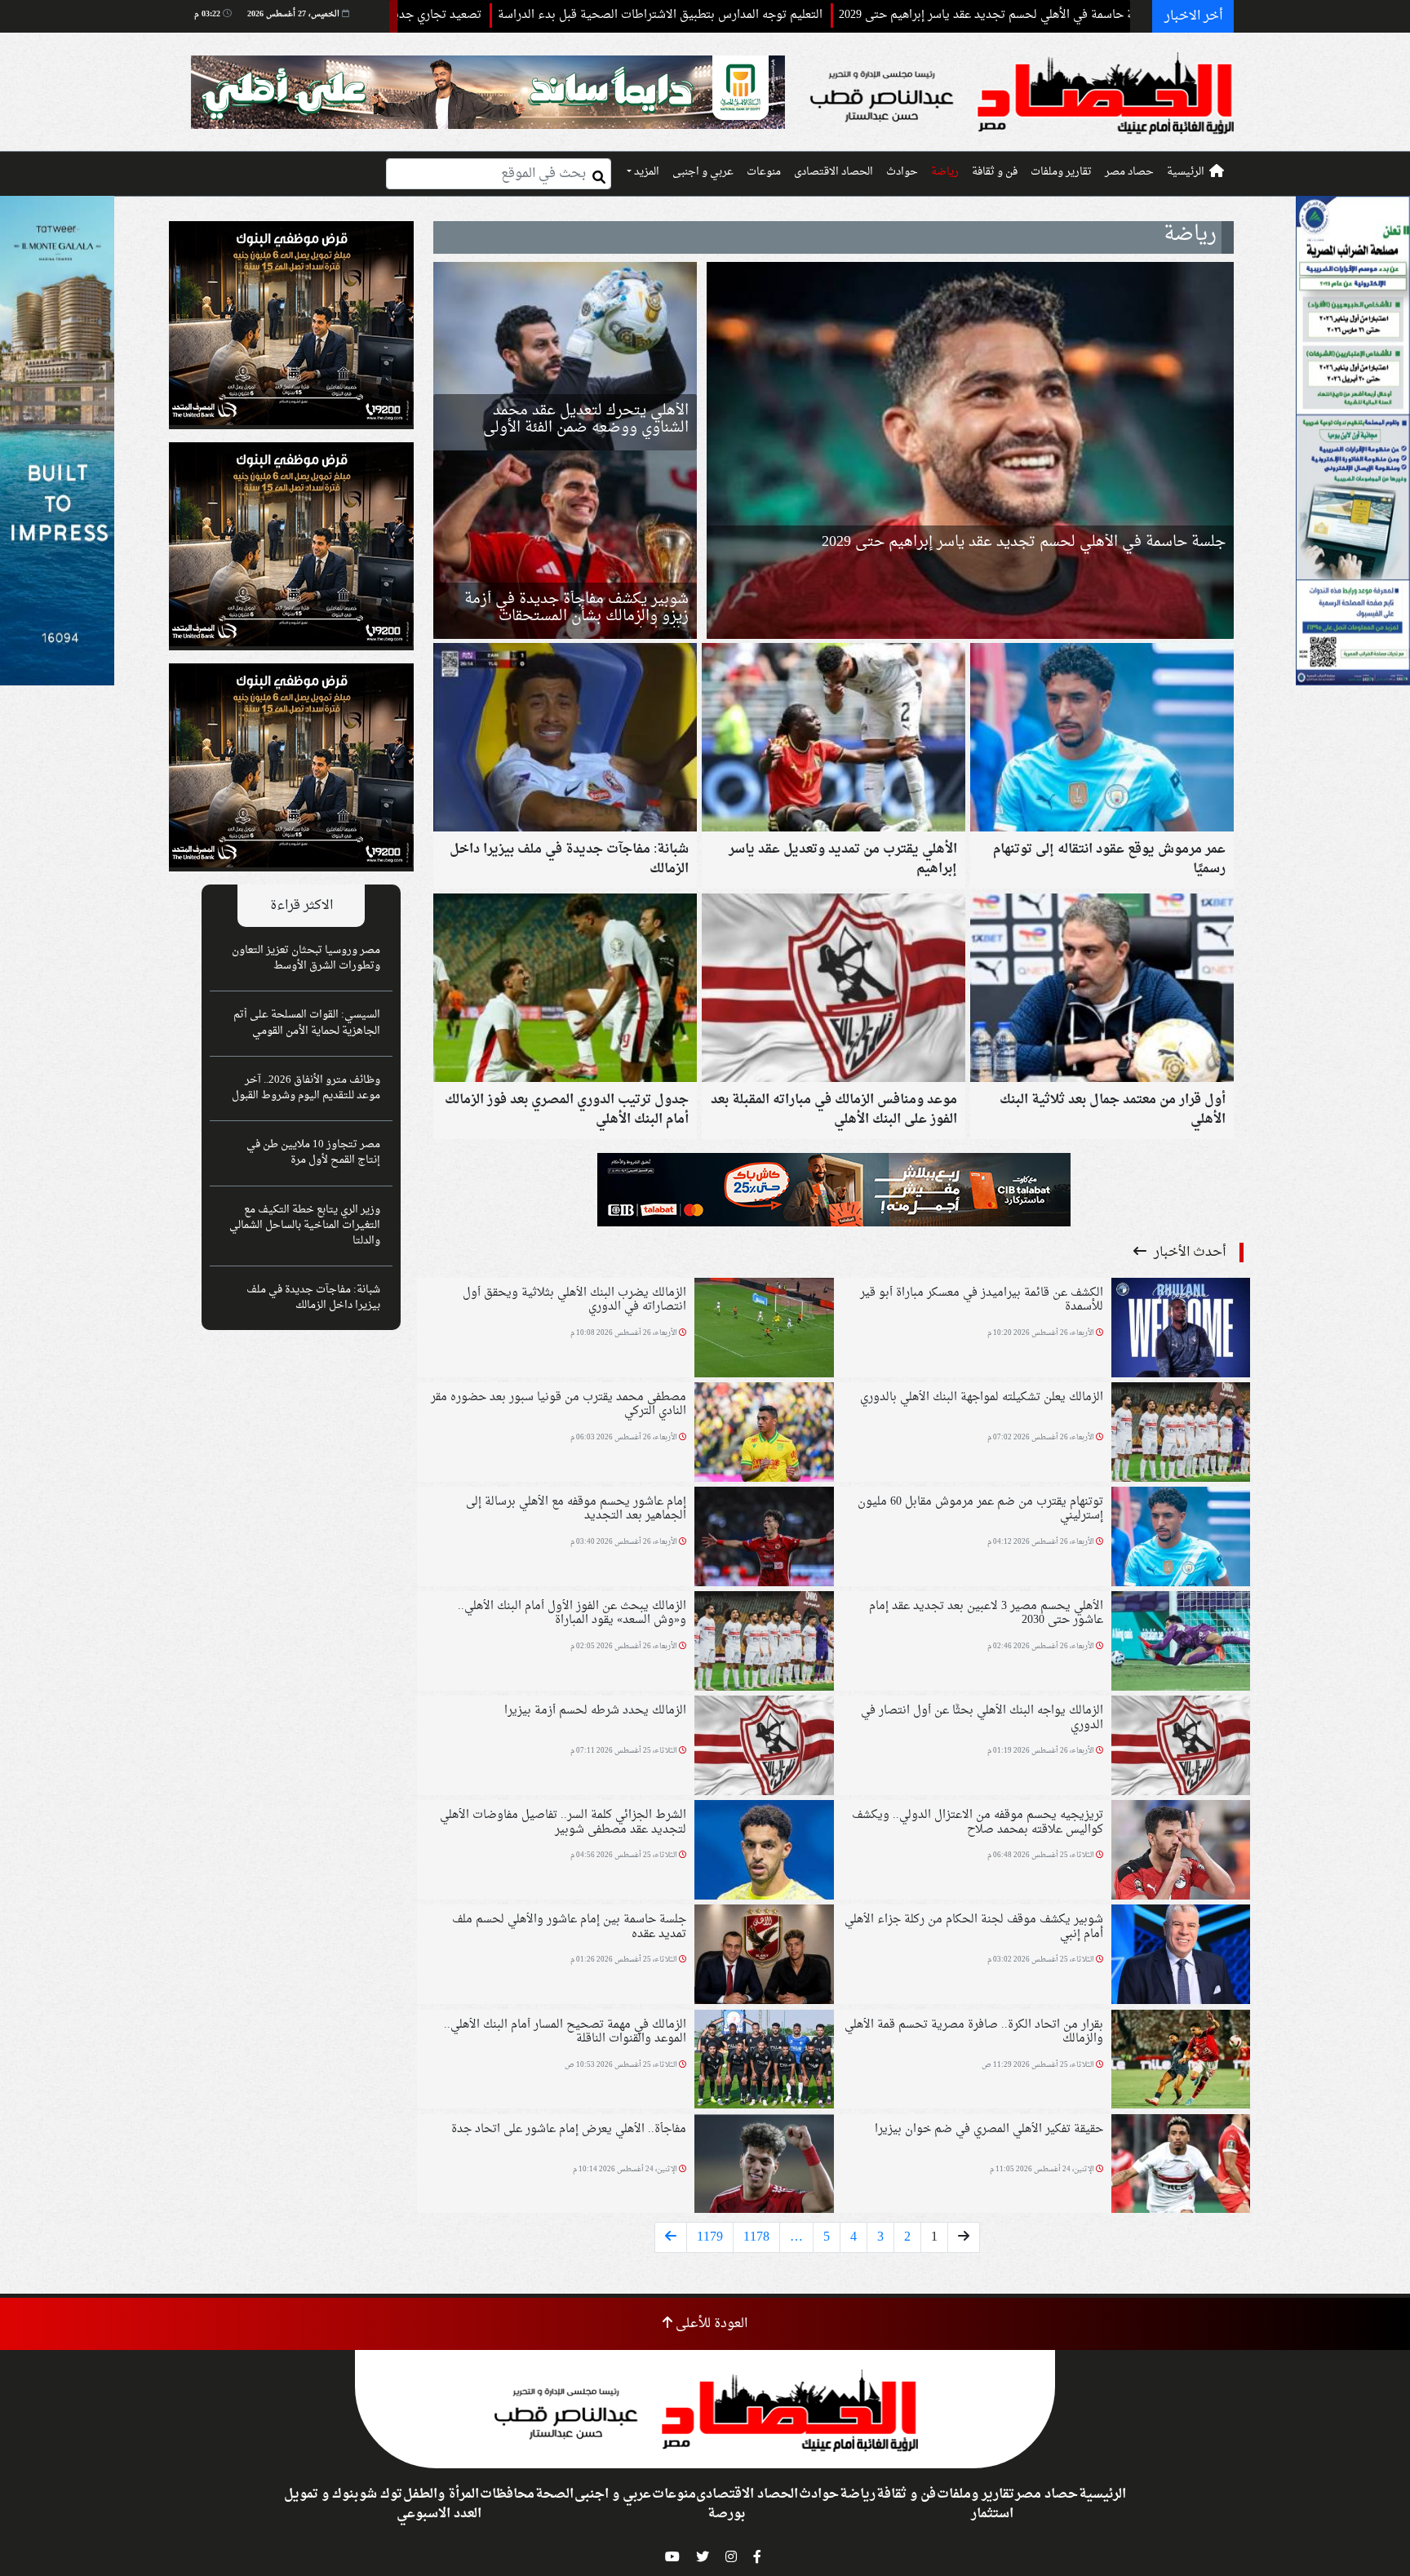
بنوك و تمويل (321, 2494)
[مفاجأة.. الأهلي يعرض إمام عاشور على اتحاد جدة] (764, 2166)
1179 (710, 2237)
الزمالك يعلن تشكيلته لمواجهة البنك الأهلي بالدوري (982, 1397)
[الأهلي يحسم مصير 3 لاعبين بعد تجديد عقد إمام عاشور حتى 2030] (1181, 1643)
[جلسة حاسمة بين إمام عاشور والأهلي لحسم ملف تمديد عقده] (764, 1957)
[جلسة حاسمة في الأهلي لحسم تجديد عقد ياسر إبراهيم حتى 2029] (970, 450)
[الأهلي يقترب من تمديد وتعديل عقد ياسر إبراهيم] (834, 739)
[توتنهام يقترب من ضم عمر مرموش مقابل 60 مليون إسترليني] (1181, 1538)
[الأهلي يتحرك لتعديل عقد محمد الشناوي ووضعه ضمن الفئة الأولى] (565, 356)
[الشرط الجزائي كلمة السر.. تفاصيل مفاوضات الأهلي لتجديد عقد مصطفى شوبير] (764, 1852)
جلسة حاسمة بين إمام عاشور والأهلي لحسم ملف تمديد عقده (569, 1926)
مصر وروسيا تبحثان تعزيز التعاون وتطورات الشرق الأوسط (306, 958)
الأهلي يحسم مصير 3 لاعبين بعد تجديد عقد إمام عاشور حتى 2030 (986, 1613)
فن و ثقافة (995, 172)
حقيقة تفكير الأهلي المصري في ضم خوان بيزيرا (989, 2129)
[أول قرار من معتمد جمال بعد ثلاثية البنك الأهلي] (1102, 990)
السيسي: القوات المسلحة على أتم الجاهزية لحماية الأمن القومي (307, 1023)
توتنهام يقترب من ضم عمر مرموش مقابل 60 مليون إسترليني (980, 1509)
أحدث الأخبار (1188, 1253)
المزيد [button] (645, 172)
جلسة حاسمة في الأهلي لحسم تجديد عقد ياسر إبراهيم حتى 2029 (1024, 542)
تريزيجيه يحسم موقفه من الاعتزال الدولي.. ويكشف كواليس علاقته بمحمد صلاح (978, 1822)
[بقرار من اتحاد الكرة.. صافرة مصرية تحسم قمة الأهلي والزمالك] (1181, 2061)
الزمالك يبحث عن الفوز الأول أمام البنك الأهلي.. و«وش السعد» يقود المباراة (572, 1613)
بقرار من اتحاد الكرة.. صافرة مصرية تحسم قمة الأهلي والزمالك (974, 2032)
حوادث (902, 172)
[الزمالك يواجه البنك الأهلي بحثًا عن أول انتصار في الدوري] (1181, 1748)
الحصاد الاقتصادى (834, 172)
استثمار (992, 2514)
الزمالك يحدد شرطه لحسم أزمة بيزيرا (595, 1711)
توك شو (381, 2494)
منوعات (764, 172)
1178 (756, 2237)
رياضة (945, 172)
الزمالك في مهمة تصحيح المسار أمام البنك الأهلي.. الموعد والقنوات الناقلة (565, 2032)
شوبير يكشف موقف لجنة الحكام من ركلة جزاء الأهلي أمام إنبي (974, 1926)
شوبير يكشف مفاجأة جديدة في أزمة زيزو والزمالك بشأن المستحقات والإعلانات (576, 616)
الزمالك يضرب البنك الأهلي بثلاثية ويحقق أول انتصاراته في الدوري (574, 1300)
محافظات (507, 2494)
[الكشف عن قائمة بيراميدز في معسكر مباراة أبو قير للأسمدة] (1181, 1329)
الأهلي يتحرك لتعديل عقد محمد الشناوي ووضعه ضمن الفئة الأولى (586, 419)
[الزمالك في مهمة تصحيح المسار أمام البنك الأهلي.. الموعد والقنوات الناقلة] (764, 2061)
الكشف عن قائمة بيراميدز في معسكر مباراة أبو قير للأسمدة (982, 1300)
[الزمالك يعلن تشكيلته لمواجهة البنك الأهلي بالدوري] (1181, 1434)
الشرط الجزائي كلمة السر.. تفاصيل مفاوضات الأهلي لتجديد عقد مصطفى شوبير (563, 1822)
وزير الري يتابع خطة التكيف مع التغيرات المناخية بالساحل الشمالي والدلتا (305, 1226)
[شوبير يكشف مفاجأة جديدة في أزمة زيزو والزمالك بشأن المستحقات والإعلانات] (565, 545)
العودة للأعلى (710, 2324)
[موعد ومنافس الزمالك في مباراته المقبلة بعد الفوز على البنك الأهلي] (834, 990)
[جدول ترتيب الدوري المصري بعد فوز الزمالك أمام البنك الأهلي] (565, 990)
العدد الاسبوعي (439, 2514)
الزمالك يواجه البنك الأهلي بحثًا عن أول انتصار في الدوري (982, 1718)
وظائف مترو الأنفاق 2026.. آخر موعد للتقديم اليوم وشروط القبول (306, 1088)
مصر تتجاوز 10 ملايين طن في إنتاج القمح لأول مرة (313, 1153)
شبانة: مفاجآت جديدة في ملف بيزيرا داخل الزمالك (313, 1298)
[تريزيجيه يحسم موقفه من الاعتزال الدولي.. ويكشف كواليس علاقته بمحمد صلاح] (1181, 1852)
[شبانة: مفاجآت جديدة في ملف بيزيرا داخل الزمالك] (565, 739)
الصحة (554, 2494)
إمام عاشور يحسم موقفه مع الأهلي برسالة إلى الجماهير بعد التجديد (576, 1509)
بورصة (726, 2514)
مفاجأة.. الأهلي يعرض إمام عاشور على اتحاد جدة (569, 2129)
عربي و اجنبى (703, 172)
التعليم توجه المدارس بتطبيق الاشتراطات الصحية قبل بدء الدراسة (822, 15)
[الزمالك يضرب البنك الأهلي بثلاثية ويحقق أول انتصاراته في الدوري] (764, 1329)
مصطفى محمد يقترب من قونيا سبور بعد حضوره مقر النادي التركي (559, 1404)
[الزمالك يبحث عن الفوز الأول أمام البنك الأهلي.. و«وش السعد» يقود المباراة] (764, 1643)
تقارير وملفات (1061, 172)
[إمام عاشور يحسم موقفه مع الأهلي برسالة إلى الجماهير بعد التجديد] (764, 1538)
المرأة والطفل (441, 2494)
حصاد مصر (1129, 172)
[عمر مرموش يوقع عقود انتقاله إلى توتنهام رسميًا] (1102, 739)
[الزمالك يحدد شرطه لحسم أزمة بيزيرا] (764, 1748)
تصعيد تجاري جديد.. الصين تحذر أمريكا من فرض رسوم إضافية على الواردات (456, 15)
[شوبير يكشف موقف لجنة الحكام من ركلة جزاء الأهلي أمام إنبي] (1181, 1957)
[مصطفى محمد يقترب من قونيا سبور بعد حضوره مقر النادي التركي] (764, 1434)
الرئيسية (1186, 172)
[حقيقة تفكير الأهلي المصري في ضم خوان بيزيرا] (1181, 2166)
